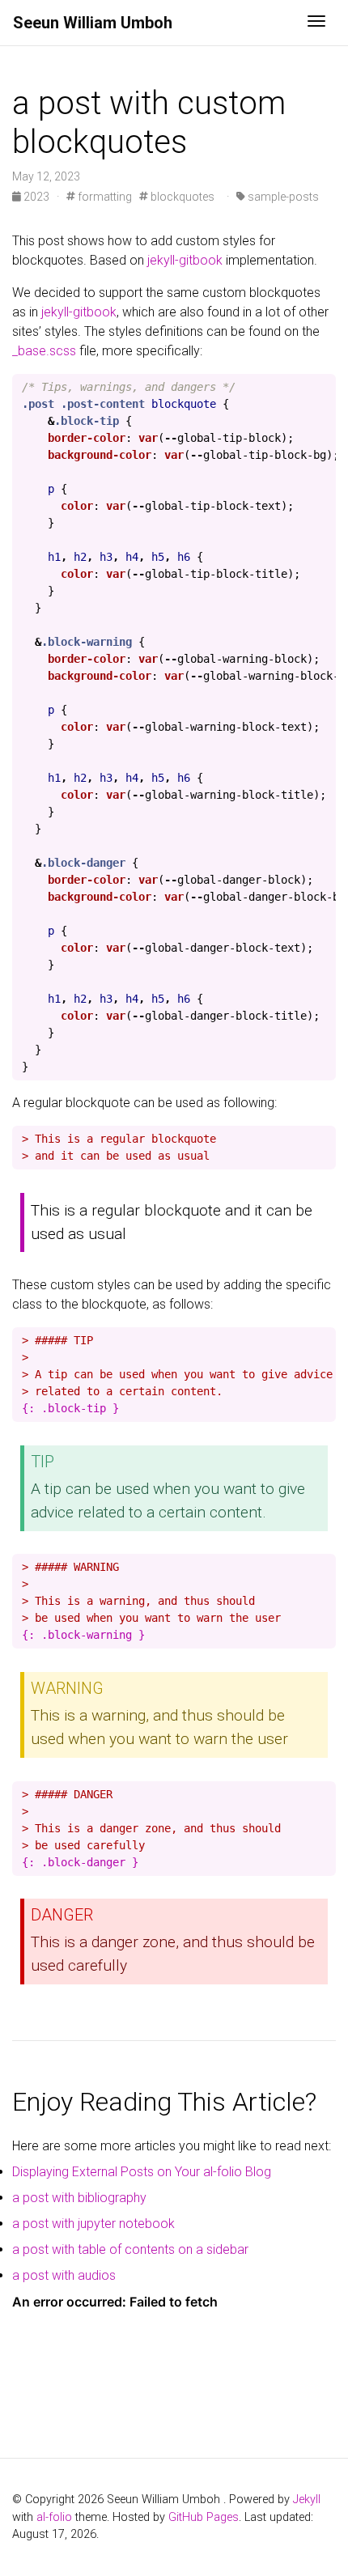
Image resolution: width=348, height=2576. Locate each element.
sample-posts (282, 197)
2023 (36, 197)
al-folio (54, 2517)
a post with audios (64, 2275)
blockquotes (181, 197)
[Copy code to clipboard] (320, 391)
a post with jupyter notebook (93, 2224)
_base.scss (44, 351)
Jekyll (307, 2500)
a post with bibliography (79, 2198)
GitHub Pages (204, 2517)
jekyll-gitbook (185, 260)
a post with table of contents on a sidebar (130, 2249)
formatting (104, 197)
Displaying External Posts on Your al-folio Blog (142, 2172)
